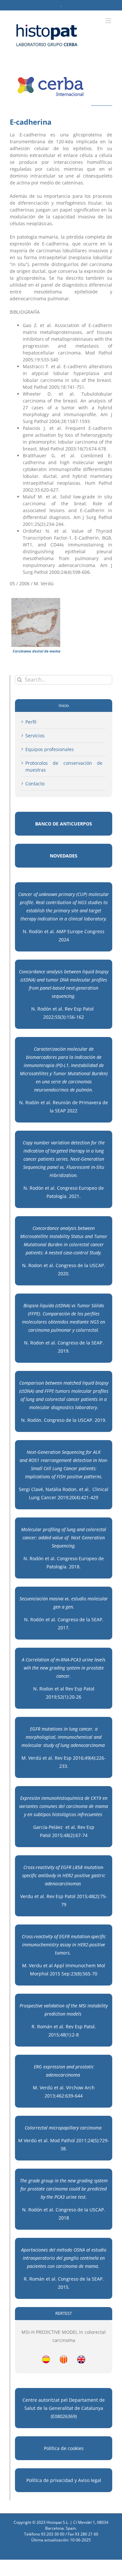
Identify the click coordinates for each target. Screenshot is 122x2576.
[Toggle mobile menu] (109, 21)
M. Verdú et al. (37, 1758)
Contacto (35, 784)
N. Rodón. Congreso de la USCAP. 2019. (64, 1420)
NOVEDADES (64, 856)
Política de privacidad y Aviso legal (64, 2480)
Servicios (35, 736)
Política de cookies (64, 2448)
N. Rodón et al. (41, 1619)
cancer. (86, 1729)
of (57, 1745)
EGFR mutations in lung (54, 1729)
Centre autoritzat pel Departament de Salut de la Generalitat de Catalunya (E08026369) (64, 2408)
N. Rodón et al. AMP (45, 931)
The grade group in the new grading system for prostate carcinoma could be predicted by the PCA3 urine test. (64, 2189)
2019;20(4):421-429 (78, 1497)
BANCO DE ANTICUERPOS (64, 824)
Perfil (31, 722)
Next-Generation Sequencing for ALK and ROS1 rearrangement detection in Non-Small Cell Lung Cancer (64, 1460)
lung (65, 1745)
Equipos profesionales (50, 749)
